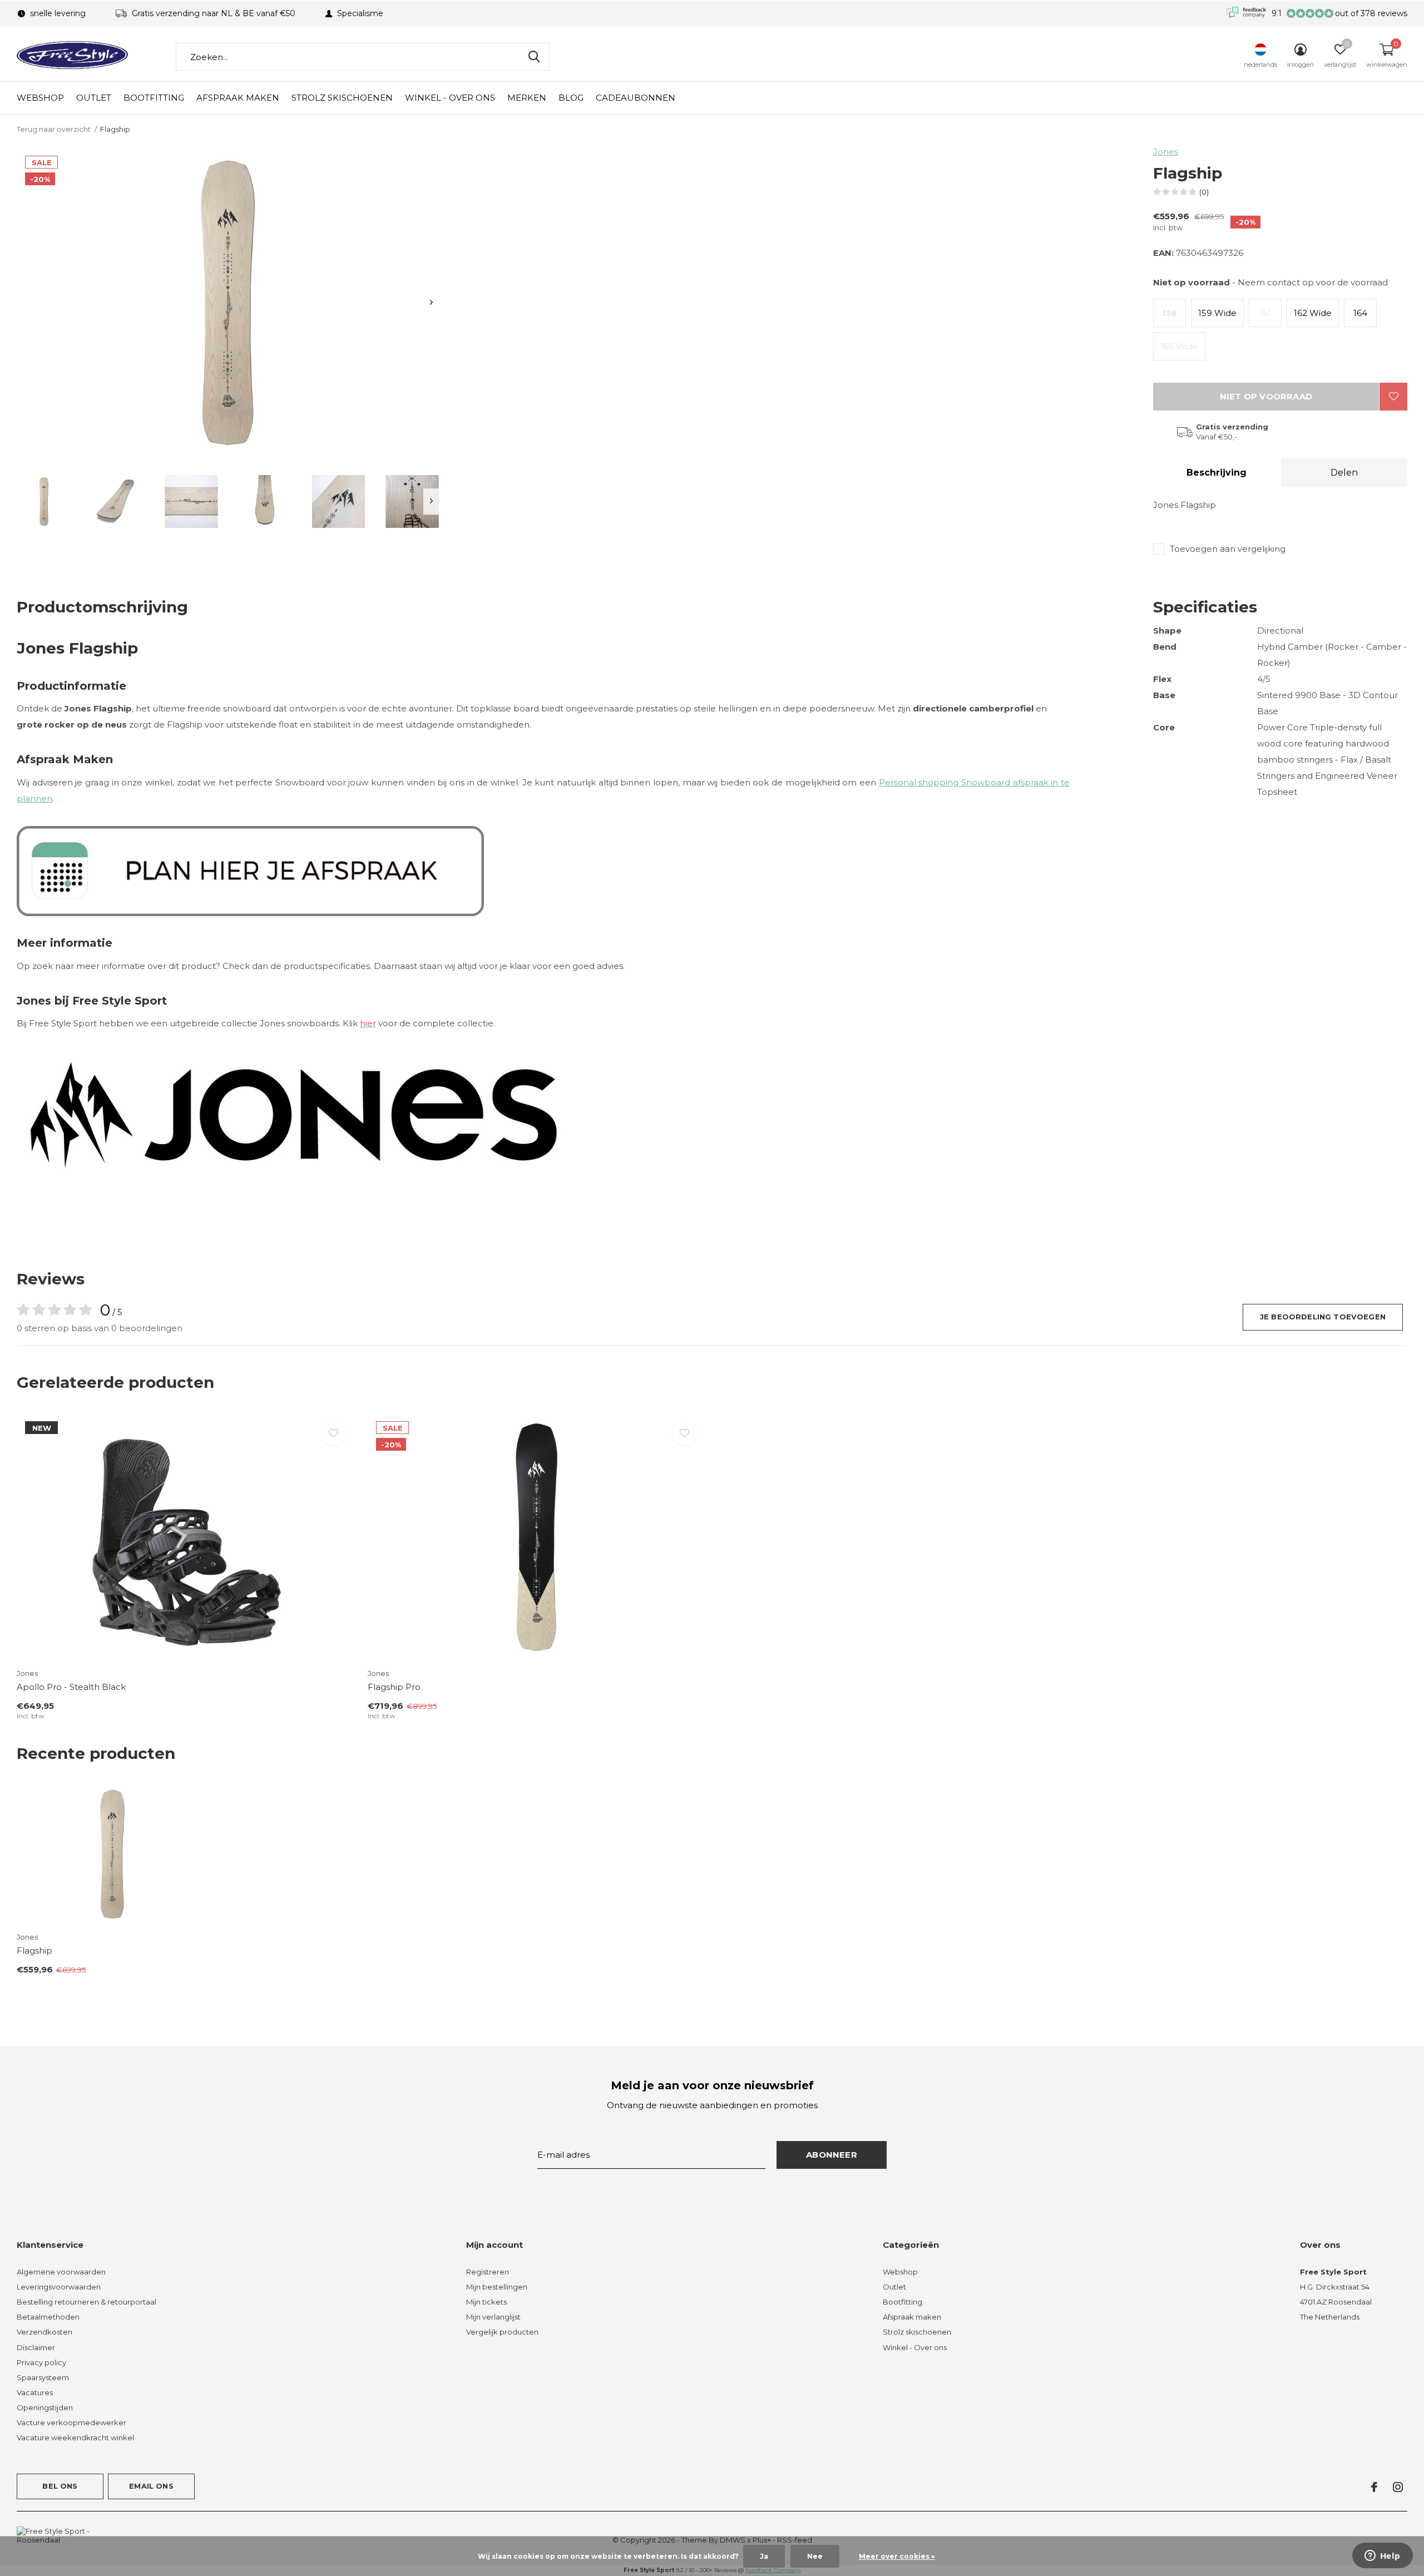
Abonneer (832, 2155)
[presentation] (431, 302)
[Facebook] (1374, 2487)
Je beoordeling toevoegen (1323, 1317)
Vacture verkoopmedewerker (71, 2422)
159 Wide (1217, 313)
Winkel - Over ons (450, 98)
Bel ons (60, 2486)
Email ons (151, 2486)
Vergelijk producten (502, 2332)
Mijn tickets (486, 2302)
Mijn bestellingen (497, 2287)
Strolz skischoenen (342, 98)
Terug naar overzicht (54, 129)
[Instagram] (1398, 2487)
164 (1360, 313)
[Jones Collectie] (295, 1114)
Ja (764, 2556)
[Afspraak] (250, 870)
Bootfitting (154, 98)
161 (1265, 313)
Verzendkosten (44, 2332)
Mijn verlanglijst (493, 2317)
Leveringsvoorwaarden (59, 2287)
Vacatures (35, 2392)
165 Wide (1179, 346)
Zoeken (534, 57)
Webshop (40, 98)
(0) (1204, 192)
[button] (44, 501)
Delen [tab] (1344, 473)
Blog (571, 98)
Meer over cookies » (897, 2556)
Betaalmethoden (48, 2317)
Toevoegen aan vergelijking (1228, 549)
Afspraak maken (238, 98)
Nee (815, 2556)
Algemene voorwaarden (61, 2272)
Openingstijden (45, 2407)
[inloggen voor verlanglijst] (1393, 397)
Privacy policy (41, 2362)
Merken (527, 98)
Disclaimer (36, 2347)
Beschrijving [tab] (1217, 473)
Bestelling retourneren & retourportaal (86, 2302)
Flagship (34, 1950)
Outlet (94, 98)
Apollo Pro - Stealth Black (71, 1687)
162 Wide (1313, 313)
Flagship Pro (394, 1687)
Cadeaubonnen (636, 98)
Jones (1166, 152)
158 (1170, 313)
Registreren (488, 2272)
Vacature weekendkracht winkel (75, 2437)
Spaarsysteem (43, 2377)
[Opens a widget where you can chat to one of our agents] (1382, 2557)
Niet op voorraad (1266, 396)
